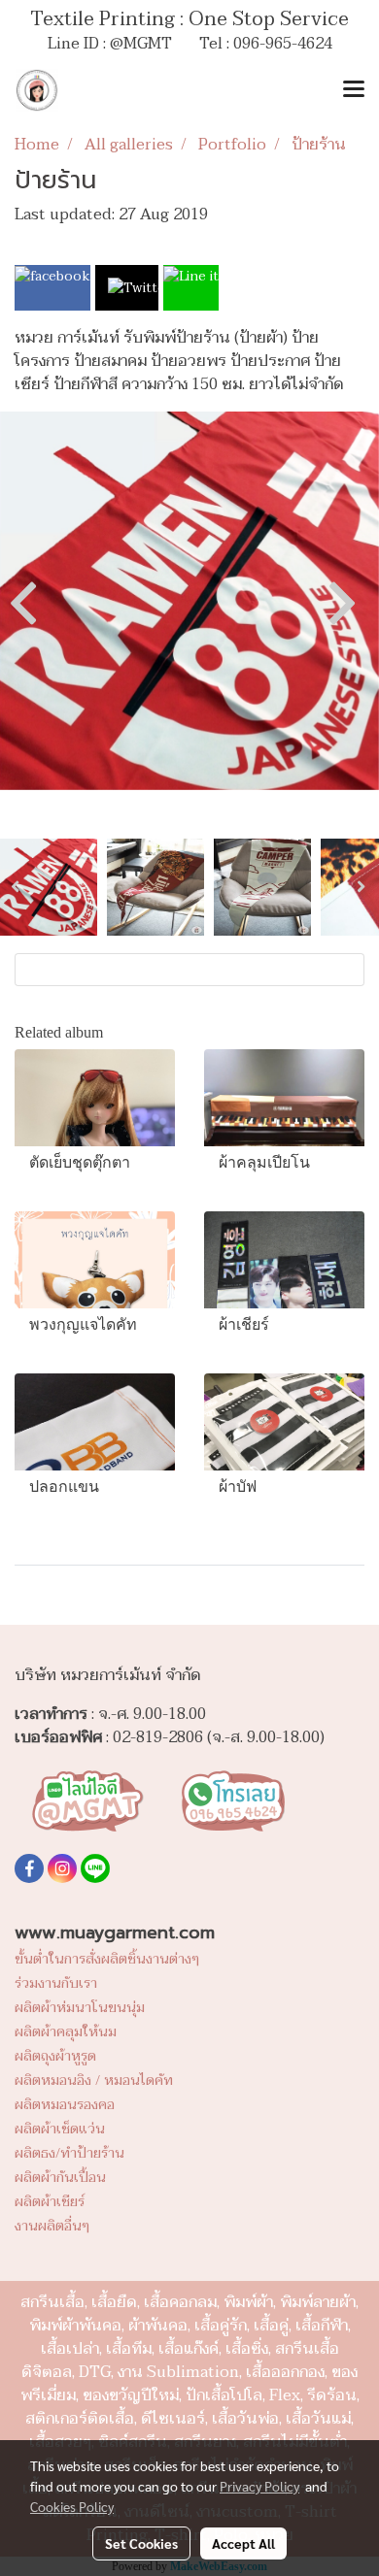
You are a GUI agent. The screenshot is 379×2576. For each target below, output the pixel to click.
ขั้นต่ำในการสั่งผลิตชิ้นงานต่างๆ (107, 1959)
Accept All (243, 2543)
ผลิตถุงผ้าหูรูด (55, 2056)
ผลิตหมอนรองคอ (65, 2105)
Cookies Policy (72, 2506)
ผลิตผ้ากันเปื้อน (60, 2178)
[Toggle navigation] (354, 90)
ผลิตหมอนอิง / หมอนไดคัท (94, 2081)
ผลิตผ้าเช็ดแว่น (60, 2129)
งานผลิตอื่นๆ (52, 2226)
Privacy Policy (259, 2486)
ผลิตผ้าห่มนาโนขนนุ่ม (80, 2008)
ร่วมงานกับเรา (56, 1983)
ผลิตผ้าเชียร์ (50, 2202)
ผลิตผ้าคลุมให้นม (66, 2032)
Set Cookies (141, 2543)
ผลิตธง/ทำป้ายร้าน (69, 2153)
